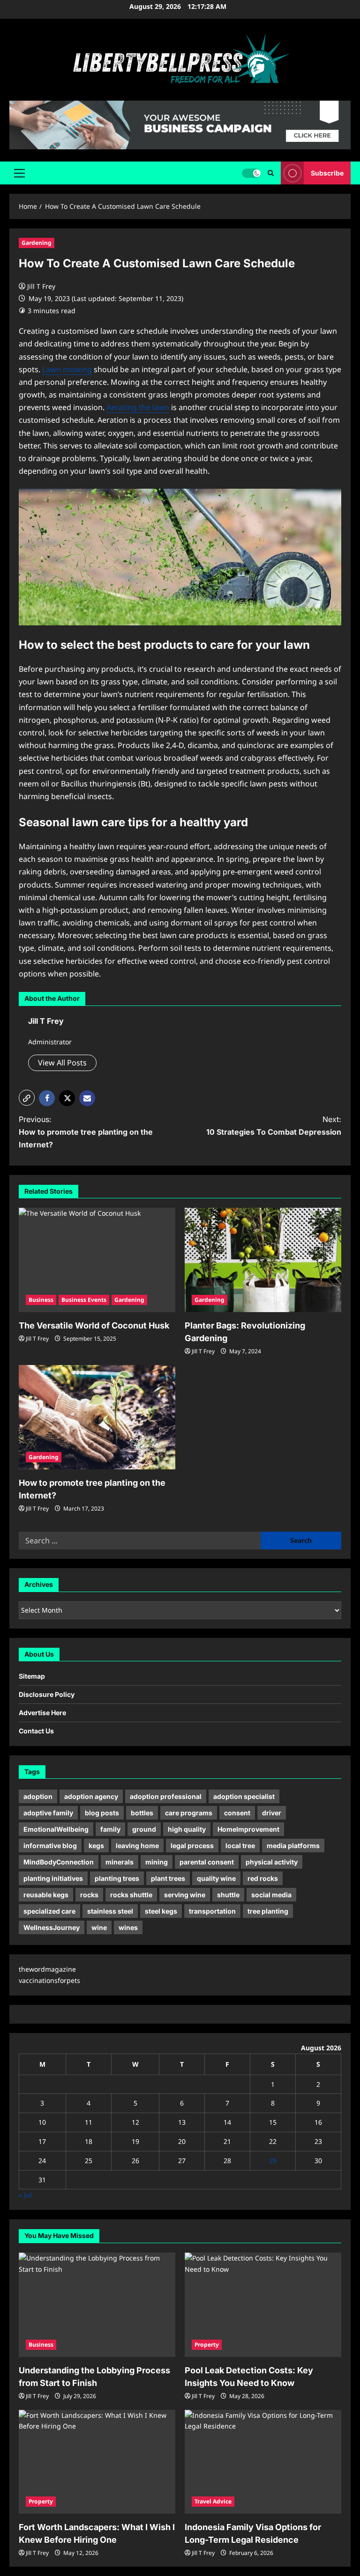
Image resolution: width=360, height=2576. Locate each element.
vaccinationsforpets (49, 1980)
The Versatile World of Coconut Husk (94, 1325)
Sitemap (32, 1676)
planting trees (117, 1878)
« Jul (25, 2195)
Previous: (86, 1132)
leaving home (137, 1846)
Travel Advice (213, 2501)
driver (272, 1813)
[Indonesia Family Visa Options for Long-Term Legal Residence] (263, 2462)
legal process (192, 1846)
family (110, 1829)
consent (237, 1813)
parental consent (207, 1862)
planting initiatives (53, 1878)
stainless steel (110, 1911)
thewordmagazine (47, 1969)
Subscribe (327, 173)
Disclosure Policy (47, 1694)
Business (41, 1300)
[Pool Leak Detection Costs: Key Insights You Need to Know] (263, 2305)
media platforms (293, 1846)
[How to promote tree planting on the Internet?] (97, 1417)
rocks (89, 1895)
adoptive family (48, 1813)
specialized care (49, 1911)
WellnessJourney (52, 1927)
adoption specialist (244, 1796)
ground (144, 1829)
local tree (240, 1846)
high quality (187, 1829)
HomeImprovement (248, 1829)
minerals (120, 1862)
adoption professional (166, 1796)
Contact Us (36, 1731)
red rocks (263, 1878)
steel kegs (161, 1911)
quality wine (216, 1878)
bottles (142, 1813)
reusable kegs (46, 1895)
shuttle (228, 1895)
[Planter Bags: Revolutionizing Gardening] (263, 1260)
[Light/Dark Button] (251, 173)
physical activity (272, 1862)
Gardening (37, 243)
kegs (96, 1846)
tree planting (268, 1911)
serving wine (185, 1895)
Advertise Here (42, 1713)
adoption (38, 1796)
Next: (274, 1126)
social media (271, 1895)
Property (207, 2345)
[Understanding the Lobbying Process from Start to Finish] (97, 2305)
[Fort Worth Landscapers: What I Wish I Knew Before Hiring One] (97, 2462)
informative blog (50, 1846)
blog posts (102, 1813)
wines (128, 1927)
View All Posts (62, 1063)
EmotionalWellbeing (56, 1829)
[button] (19, 173)
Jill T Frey (41, 286)
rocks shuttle (131, 1895)
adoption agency (91, 1796)
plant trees (168, 1878)
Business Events (84, 1300)
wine (99, 1927)
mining (157, 1862)
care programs (189, 1813)
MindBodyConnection (59, 1862)
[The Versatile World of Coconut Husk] (97, 1260)
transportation (212, 1911)
